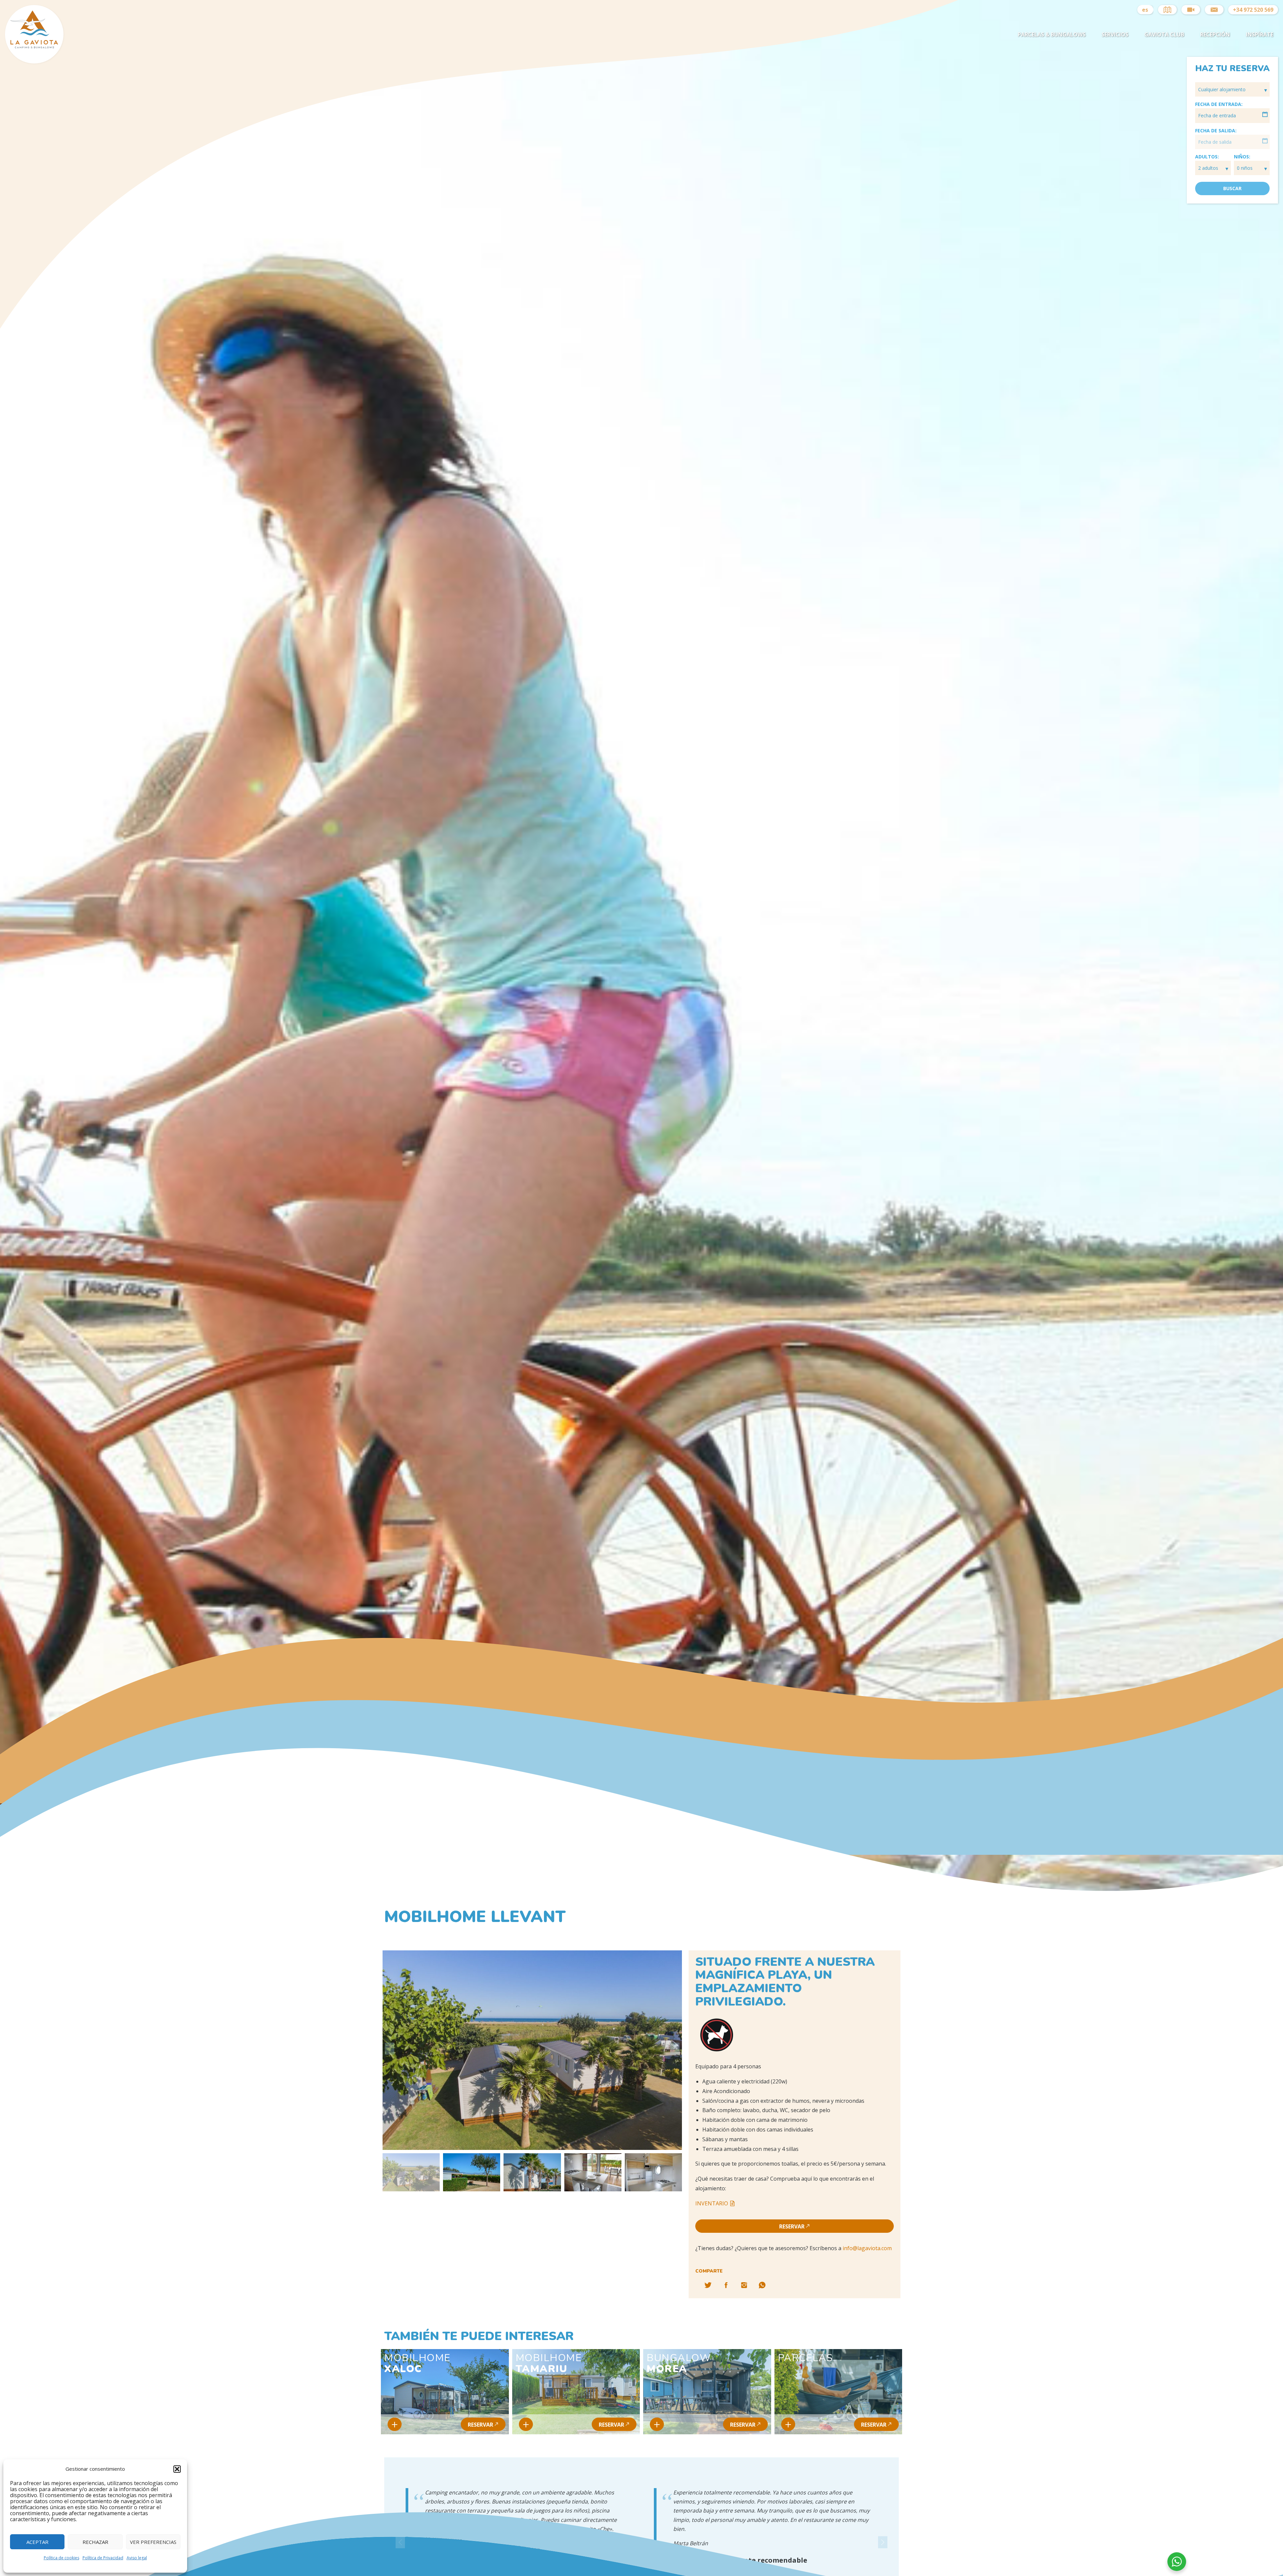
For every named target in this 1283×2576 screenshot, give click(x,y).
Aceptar (37, 2542)
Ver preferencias (153, 2542)
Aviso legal (137, 2558)
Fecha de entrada (1217, 115)
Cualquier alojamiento (1223, 89)
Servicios (1115, 34)
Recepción (1215, 34)
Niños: (1242, 157)
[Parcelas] (788, 2424)
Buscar (1232, 188)
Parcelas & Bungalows (1052, 34)
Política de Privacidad (103, 2558)
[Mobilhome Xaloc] (395, 2424)
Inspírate (1260, 34)
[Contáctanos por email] (1214, 10)
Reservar (792, 2226)
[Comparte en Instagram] (744, 2285)
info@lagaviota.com (867, 2248)
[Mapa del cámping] (1167, 10)
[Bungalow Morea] (657, 2424)
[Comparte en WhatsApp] (762, 2285)
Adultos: (1207, 157)
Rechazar (95, 2542)
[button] (177, 2469)
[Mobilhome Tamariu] (526, 2424)
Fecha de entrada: (1219, 104)
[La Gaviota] (34, 47)
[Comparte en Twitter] (708, 2285)
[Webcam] (1191, 10)
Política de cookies (61, 2558)
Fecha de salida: (1216, 131)
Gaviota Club (1164, 34)
